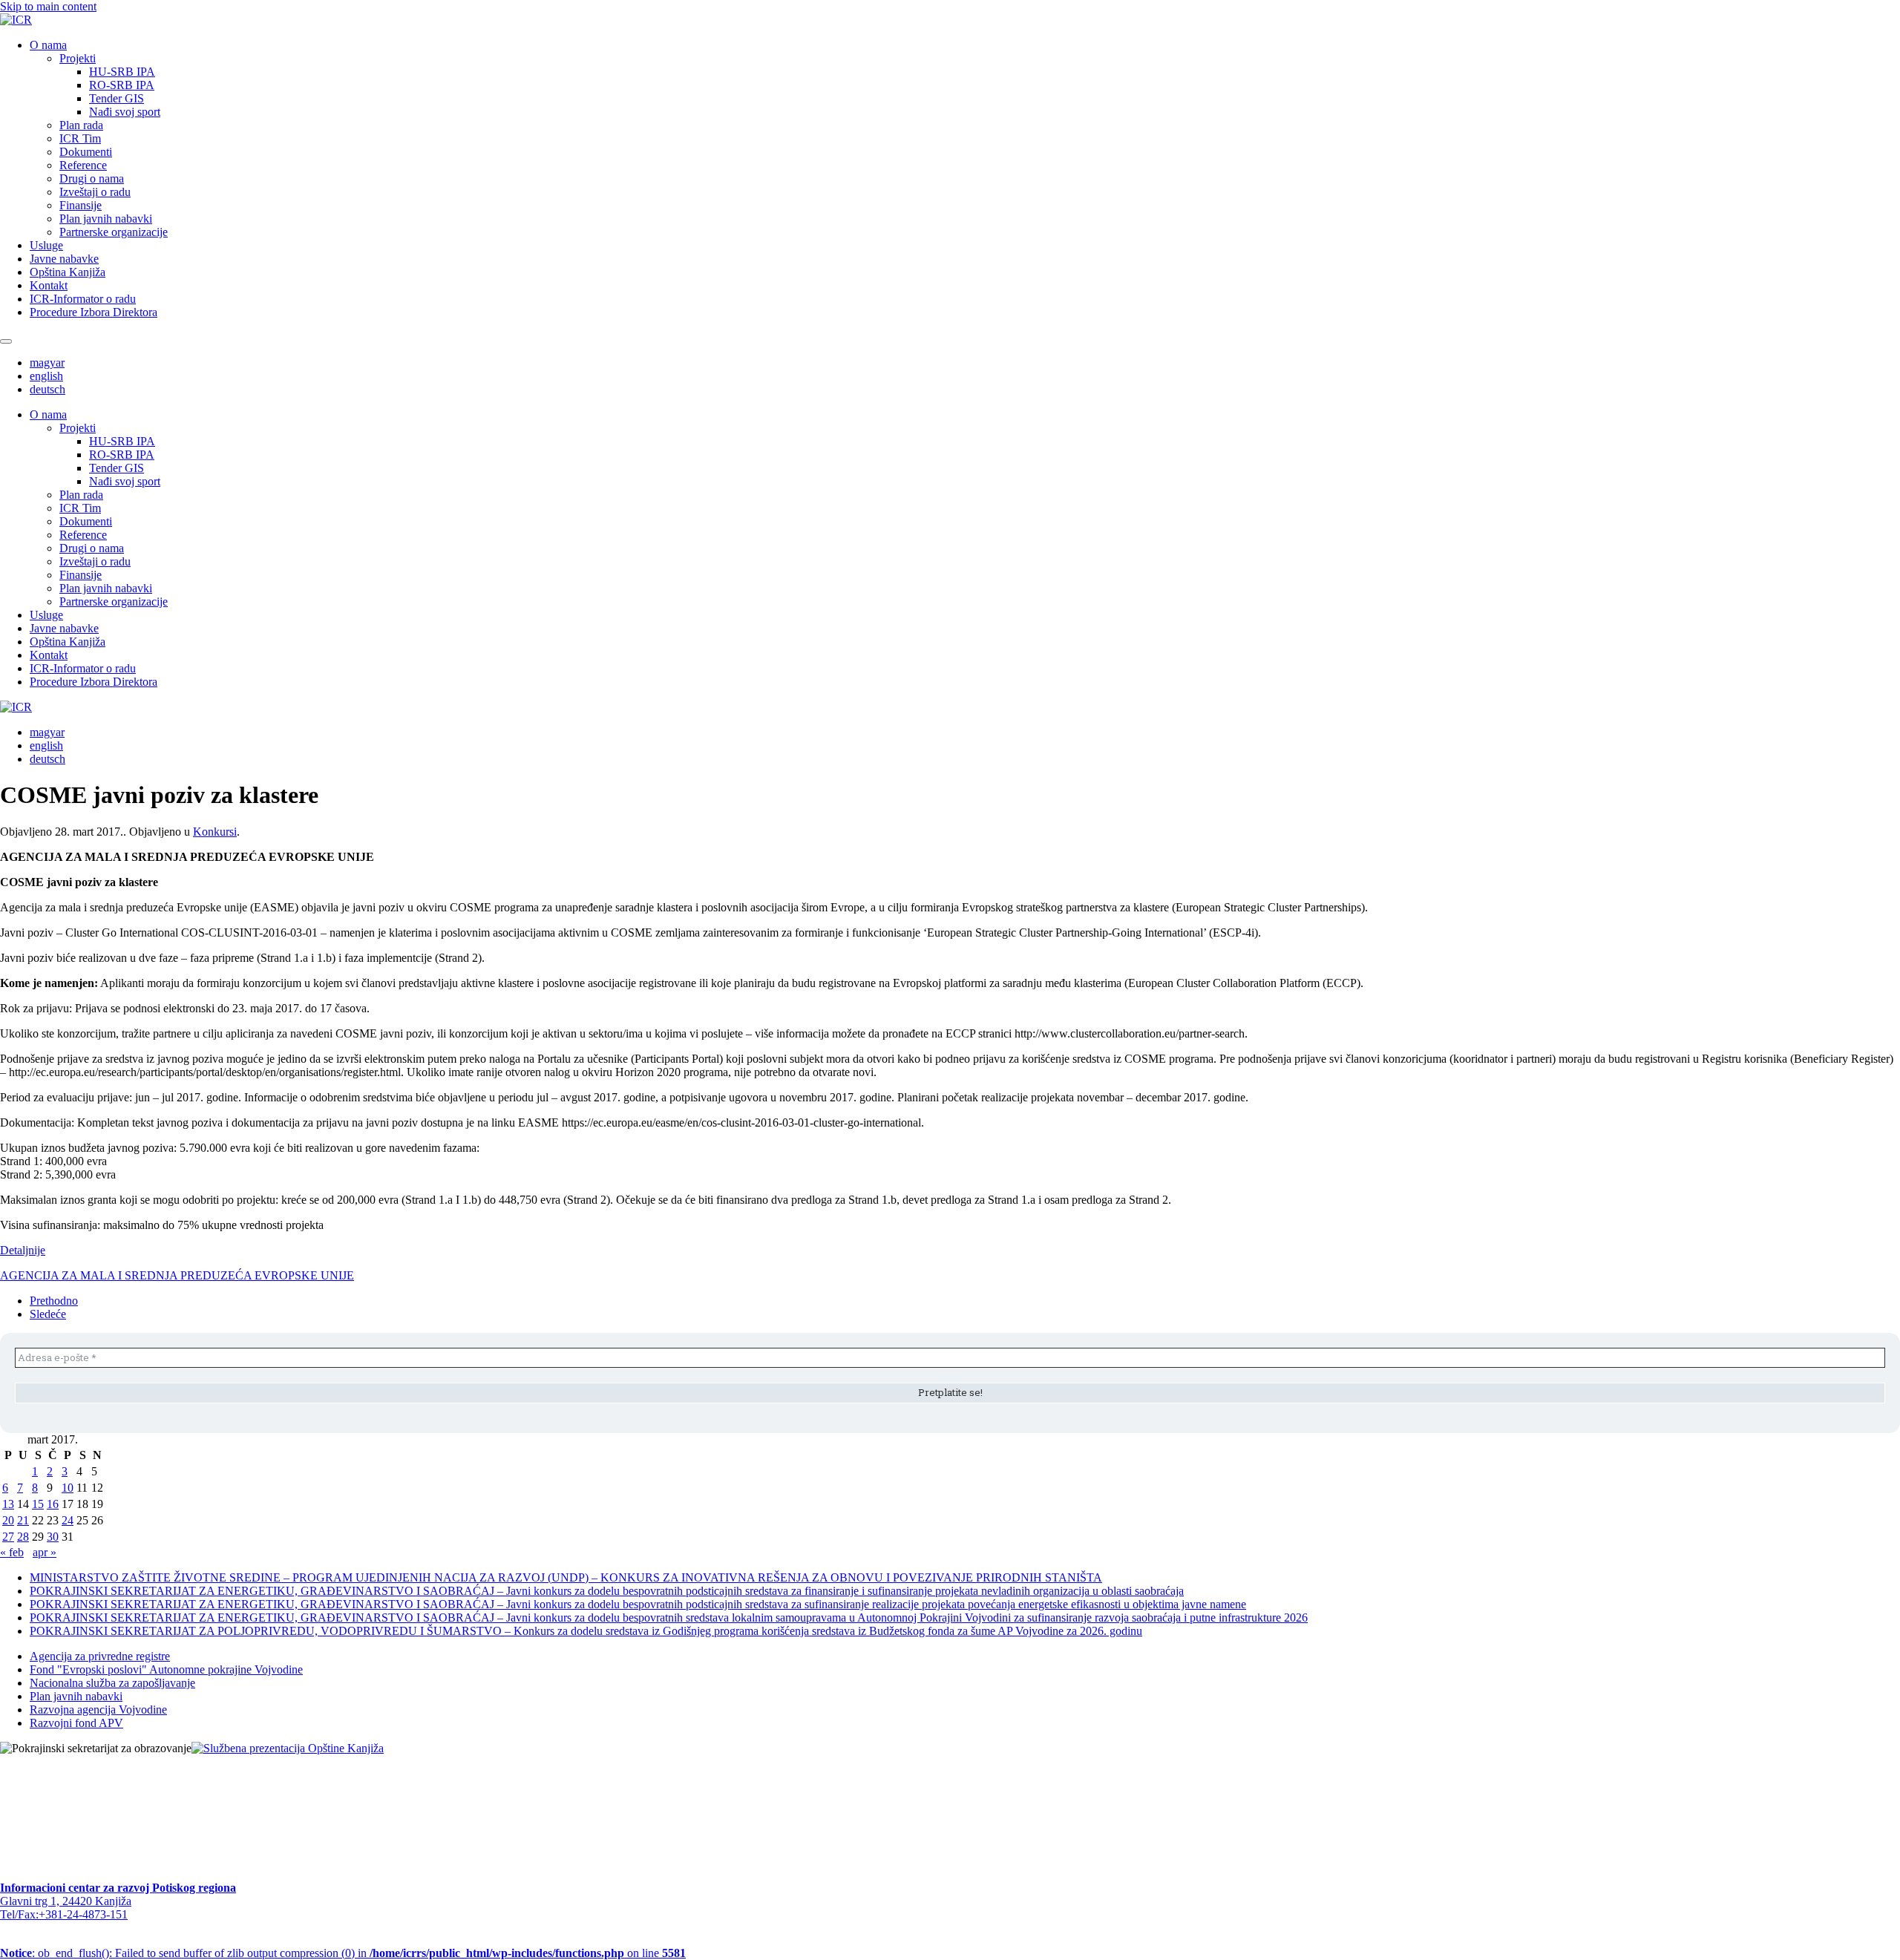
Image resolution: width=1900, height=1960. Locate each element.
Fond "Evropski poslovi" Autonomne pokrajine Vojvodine (166, 1669)
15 (38, 1504)
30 (53, 1537)
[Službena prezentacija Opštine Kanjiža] (288, 1748)
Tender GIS (117, 98)
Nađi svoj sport (125, 112)
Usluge (46, 245)
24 (68, 1520)
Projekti (78, 58)
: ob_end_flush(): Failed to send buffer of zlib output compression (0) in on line (343, 1953)
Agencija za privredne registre (100, 1656)
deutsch (47, 389)
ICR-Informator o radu (83, 299)
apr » (45, 1552)
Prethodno (54, 1301)
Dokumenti (86, 152)
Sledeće (48, 1314)
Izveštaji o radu (95, 192)
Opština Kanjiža (68, 272)
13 (8, 1504)
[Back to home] (16, 20)
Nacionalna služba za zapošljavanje (112, 1683)
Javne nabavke (64, 259)
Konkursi (215, 832)
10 (68, 1488)
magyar (47, 363)
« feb (12, 1552)
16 (53, 1504)
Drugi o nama (92, 178)
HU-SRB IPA (122, 72)
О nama (48, 45)
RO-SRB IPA (122, 85)
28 (23, 1537)
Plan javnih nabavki (106, 219)
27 (8, 1537)
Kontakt (49, 285)
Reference (83, 165)
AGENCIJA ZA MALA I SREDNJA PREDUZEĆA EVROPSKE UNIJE (177, 1275)
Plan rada (81, 125)
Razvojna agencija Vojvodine (98, 1710)
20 (8, 1520)
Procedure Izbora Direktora (94, 312)
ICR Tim (80, 138)
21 (23, 1520)
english (46, 376)
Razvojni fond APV (76, 1723)
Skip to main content (48, 6)
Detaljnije (23, 1250)
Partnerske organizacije (114, 232)
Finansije (81, 205)
